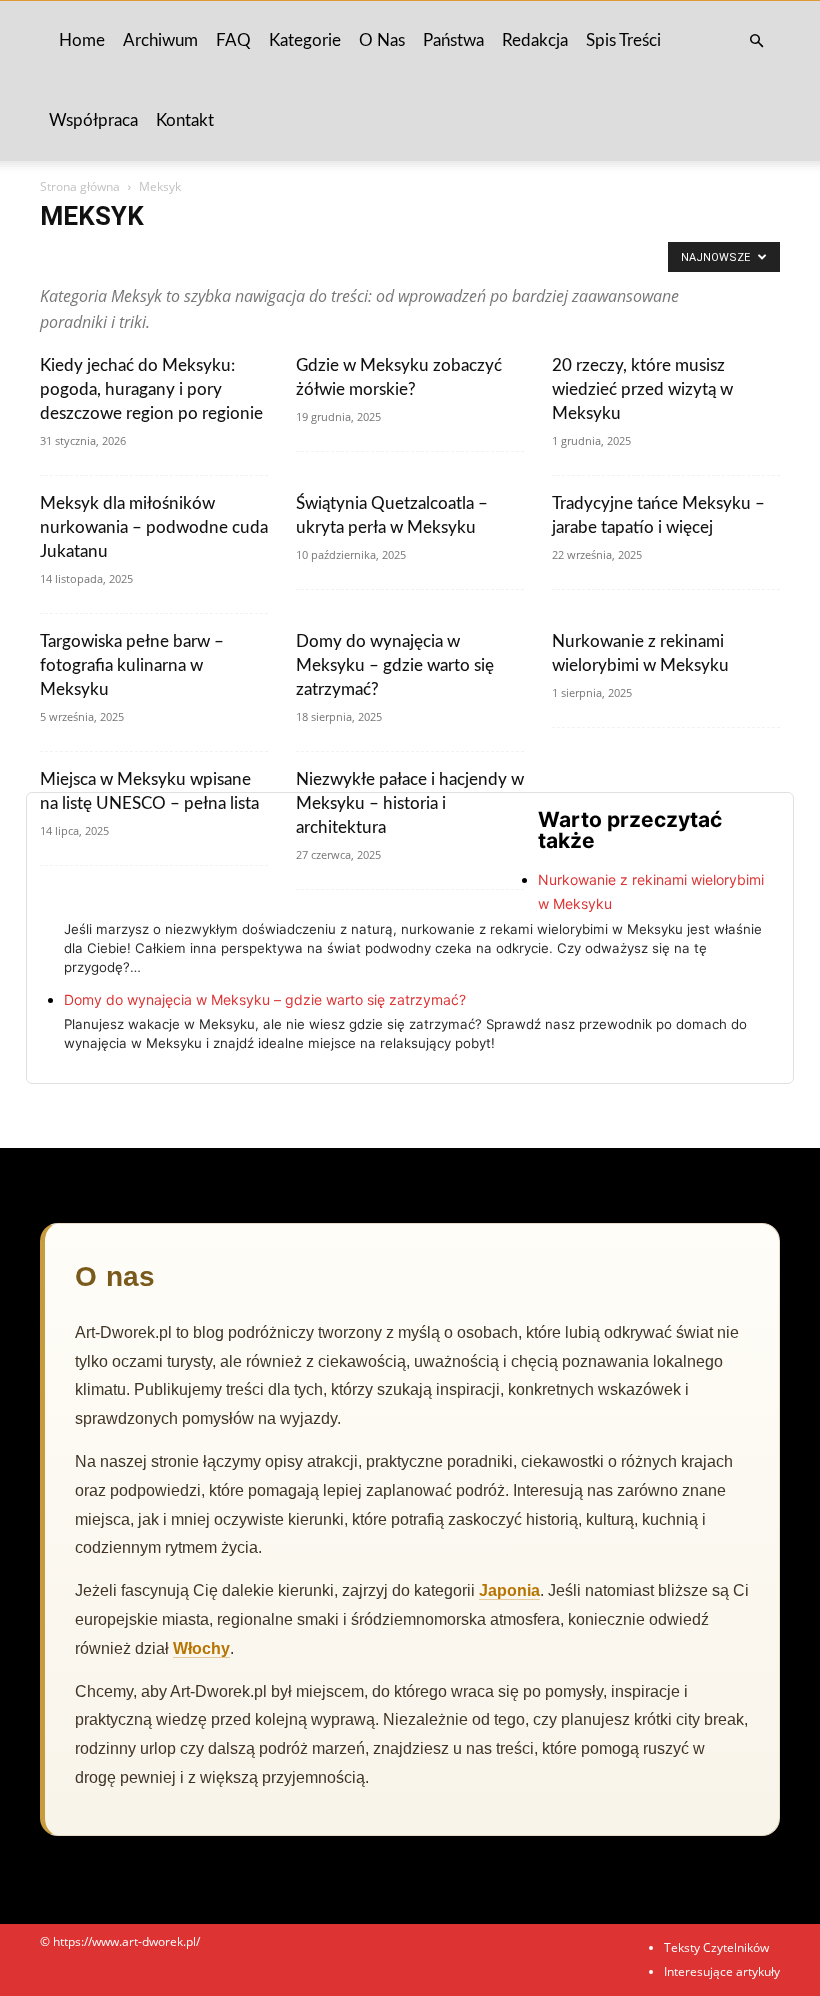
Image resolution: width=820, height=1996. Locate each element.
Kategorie (305, 40)
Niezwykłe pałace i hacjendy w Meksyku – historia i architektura (410, 803)
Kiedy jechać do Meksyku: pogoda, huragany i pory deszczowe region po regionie (151, 389)
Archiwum (160, 40)
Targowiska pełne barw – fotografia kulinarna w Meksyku (132, 665)
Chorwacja (493, 256)
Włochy (201, 1648)
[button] (756, 41)
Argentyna (183, 256)
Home (82, 40)
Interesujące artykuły (722, 1971)
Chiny (430, 256)
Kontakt (185, 120)
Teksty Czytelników (716, 1947)
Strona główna (80, 186)
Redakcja (535, 40)
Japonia (509, 1590)
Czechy (559, 256)
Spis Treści (623, 40)
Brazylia (374, 256)
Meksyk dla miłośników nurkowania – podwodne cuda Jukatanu (154, 527)
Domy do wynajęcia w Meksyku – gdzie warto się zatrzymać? (395, 665)
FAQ (233, 40)
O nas (382, 40)
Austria (315, 256)
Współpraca (93, 120)
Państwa (453, 40)
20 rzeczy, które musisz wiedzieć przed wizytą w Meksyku (642, 389)
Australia (253, 256)
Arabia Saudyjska (92, 256)
